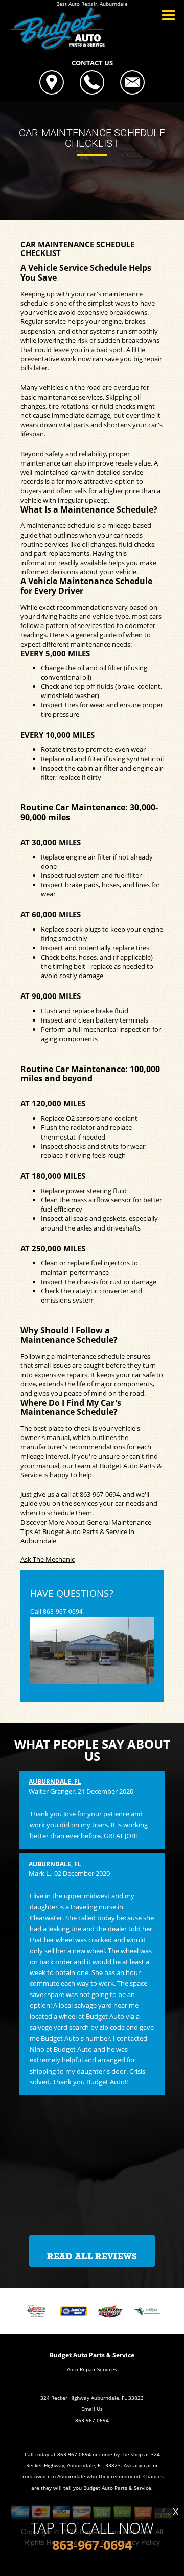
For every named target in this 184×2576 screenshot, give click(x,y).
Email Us (92, 2409)
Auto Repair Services (92, 2369)
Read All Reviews (92, 2256)
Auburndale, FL (55, 1782)
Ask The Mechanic (48, 1559)
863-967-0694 (100, 1494)
